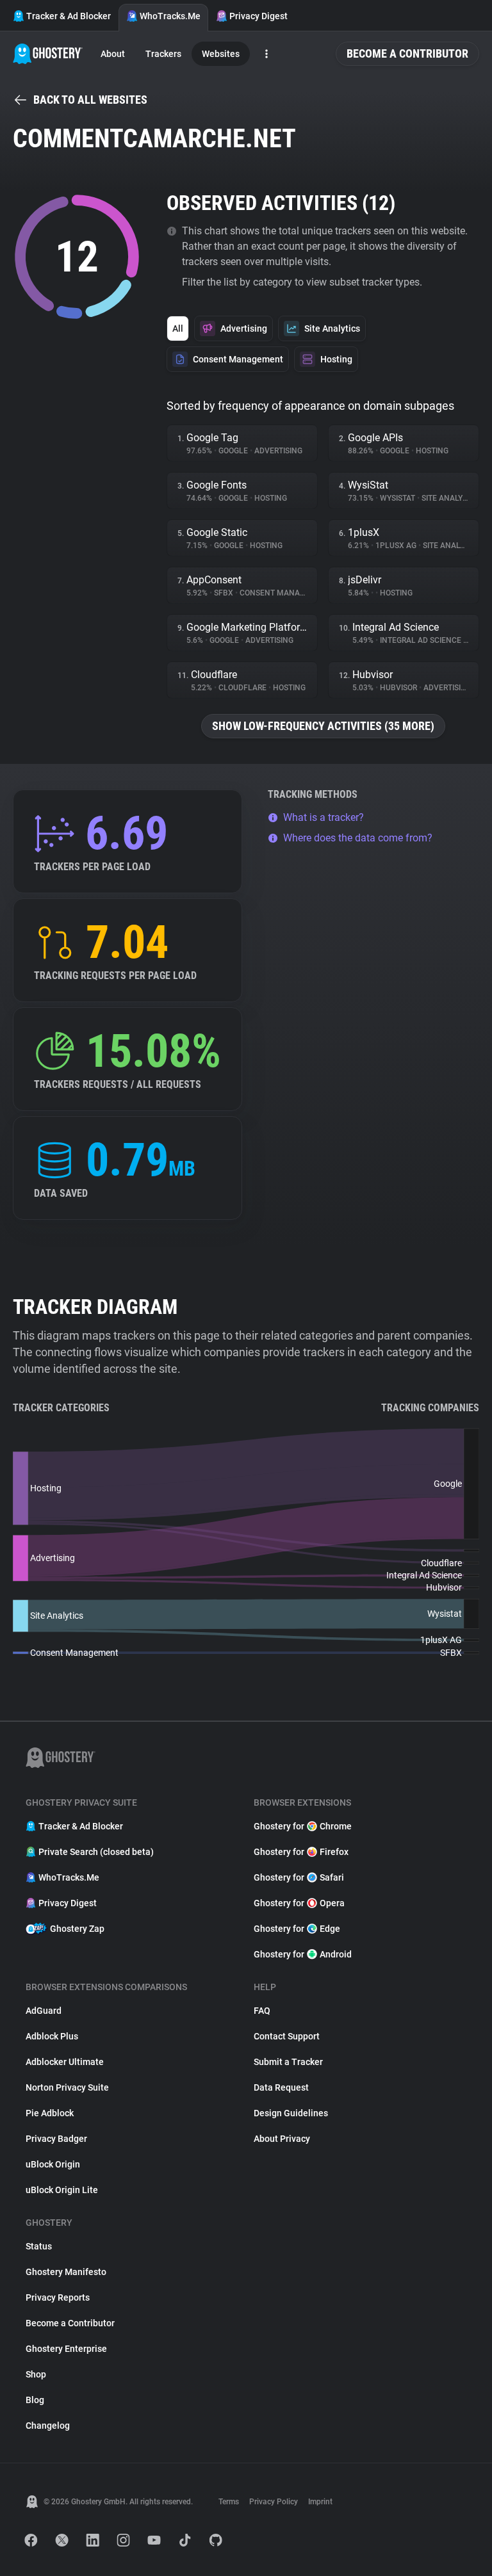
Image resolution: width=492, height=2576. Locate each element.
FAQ (262, 2011)
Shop (36, 2374)
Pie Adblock (50, 2113)
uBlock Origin (53, 2164)
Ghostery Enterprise (66, 2349)
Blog (35, 2400)
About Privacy (282, 2139)
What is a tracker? (324, 817)
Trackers (163, 54)
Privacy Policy (274, 2502)
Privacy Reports (58, 2297)
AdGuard (44, 2011)
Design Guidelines (291, 2113)
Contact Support (287, 2036)
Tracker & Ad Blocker (69, 16)
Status (39, 2246)
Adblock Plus (52, 2036)
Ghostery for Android (303, 1954)
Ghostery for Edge (297, 1929)
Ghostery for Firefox (301, 1852)
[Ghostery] (48, 54)
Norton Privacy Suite (67, 2087)
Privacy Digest (258, 16)
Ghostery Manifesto (66, 2272)
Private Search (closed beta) (96, 1852)
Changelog (48, 2426)
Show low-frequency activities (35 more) (323, 726)
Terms (229, 2502)
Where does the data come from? (358, 838)
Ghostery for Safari (299, 1877)
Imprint (320, 2502)
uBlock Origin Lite (62, 2190)
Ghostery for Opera (299, 1903)
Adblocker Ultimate (65, 2062)
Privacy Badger (56, 2139)
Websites (221, 54)
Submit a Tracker (288, 2062)
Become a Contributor (407, 53)
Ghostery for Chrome (303, 1826)
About (113, 54)
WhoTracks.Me (170, 16)
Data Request (281, 2087)
